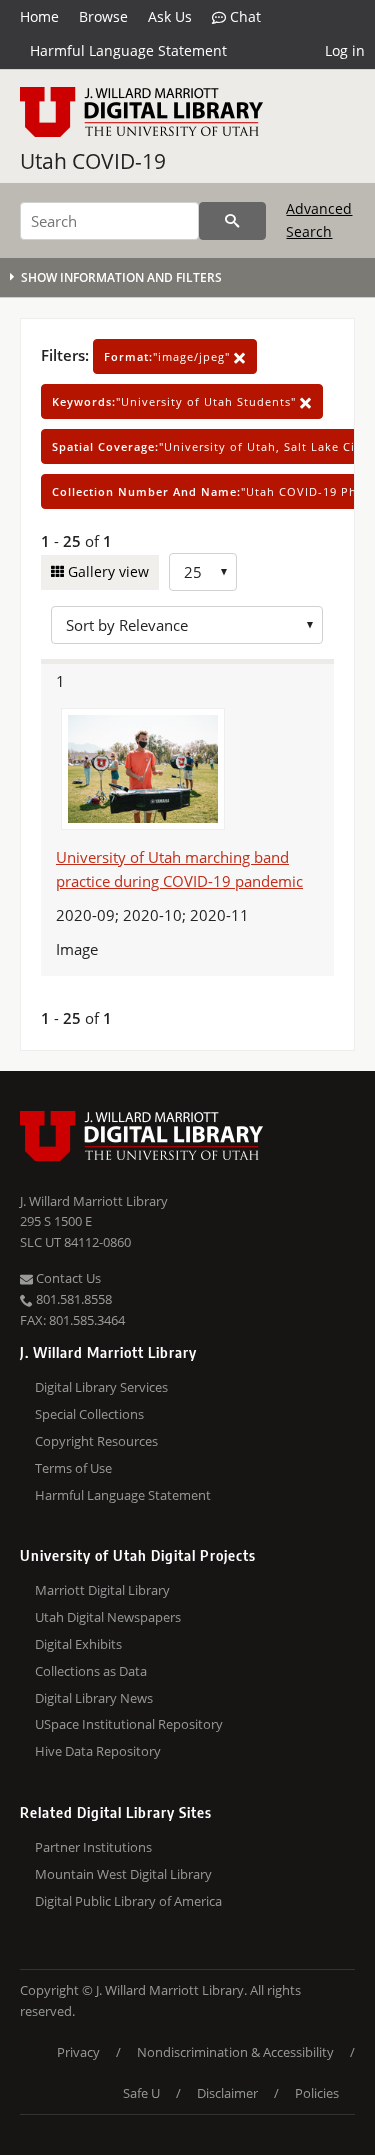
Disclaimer (227, 2093)
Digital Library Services (101, 1387)
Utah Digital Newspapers (108, 1617)
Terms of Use (73, 1468)
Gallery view (106, 571)
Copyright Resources (96, 1441)
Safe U (141, 2093)
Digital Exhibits (78, 1644)
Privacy (78, 2052)
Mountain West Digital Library (123, 1874)
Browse (103, 16)
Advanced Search (319, 219)
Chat (243, 16)
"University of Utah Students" (176, 401)
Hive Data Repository (98, 1751)
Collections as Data (91, 1671)
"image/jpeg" (169, 356)
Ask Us (170, 16)
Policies (317, 2093)
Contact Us (67, 1278)
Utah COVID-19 (93, 161)
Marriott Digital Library (102, 1590)
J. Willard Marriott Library (94, 1201)
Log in (345, 50)
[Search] (232, 221)
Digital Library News (94, 1698)
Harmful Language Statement (128, 50)
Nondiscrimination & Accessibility (235, 2052)
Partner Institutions (93, 1847)
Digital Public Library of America (128, 1901)
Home (39, 16)
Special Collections (89, 1414)
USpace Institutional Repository (129, 1724)
